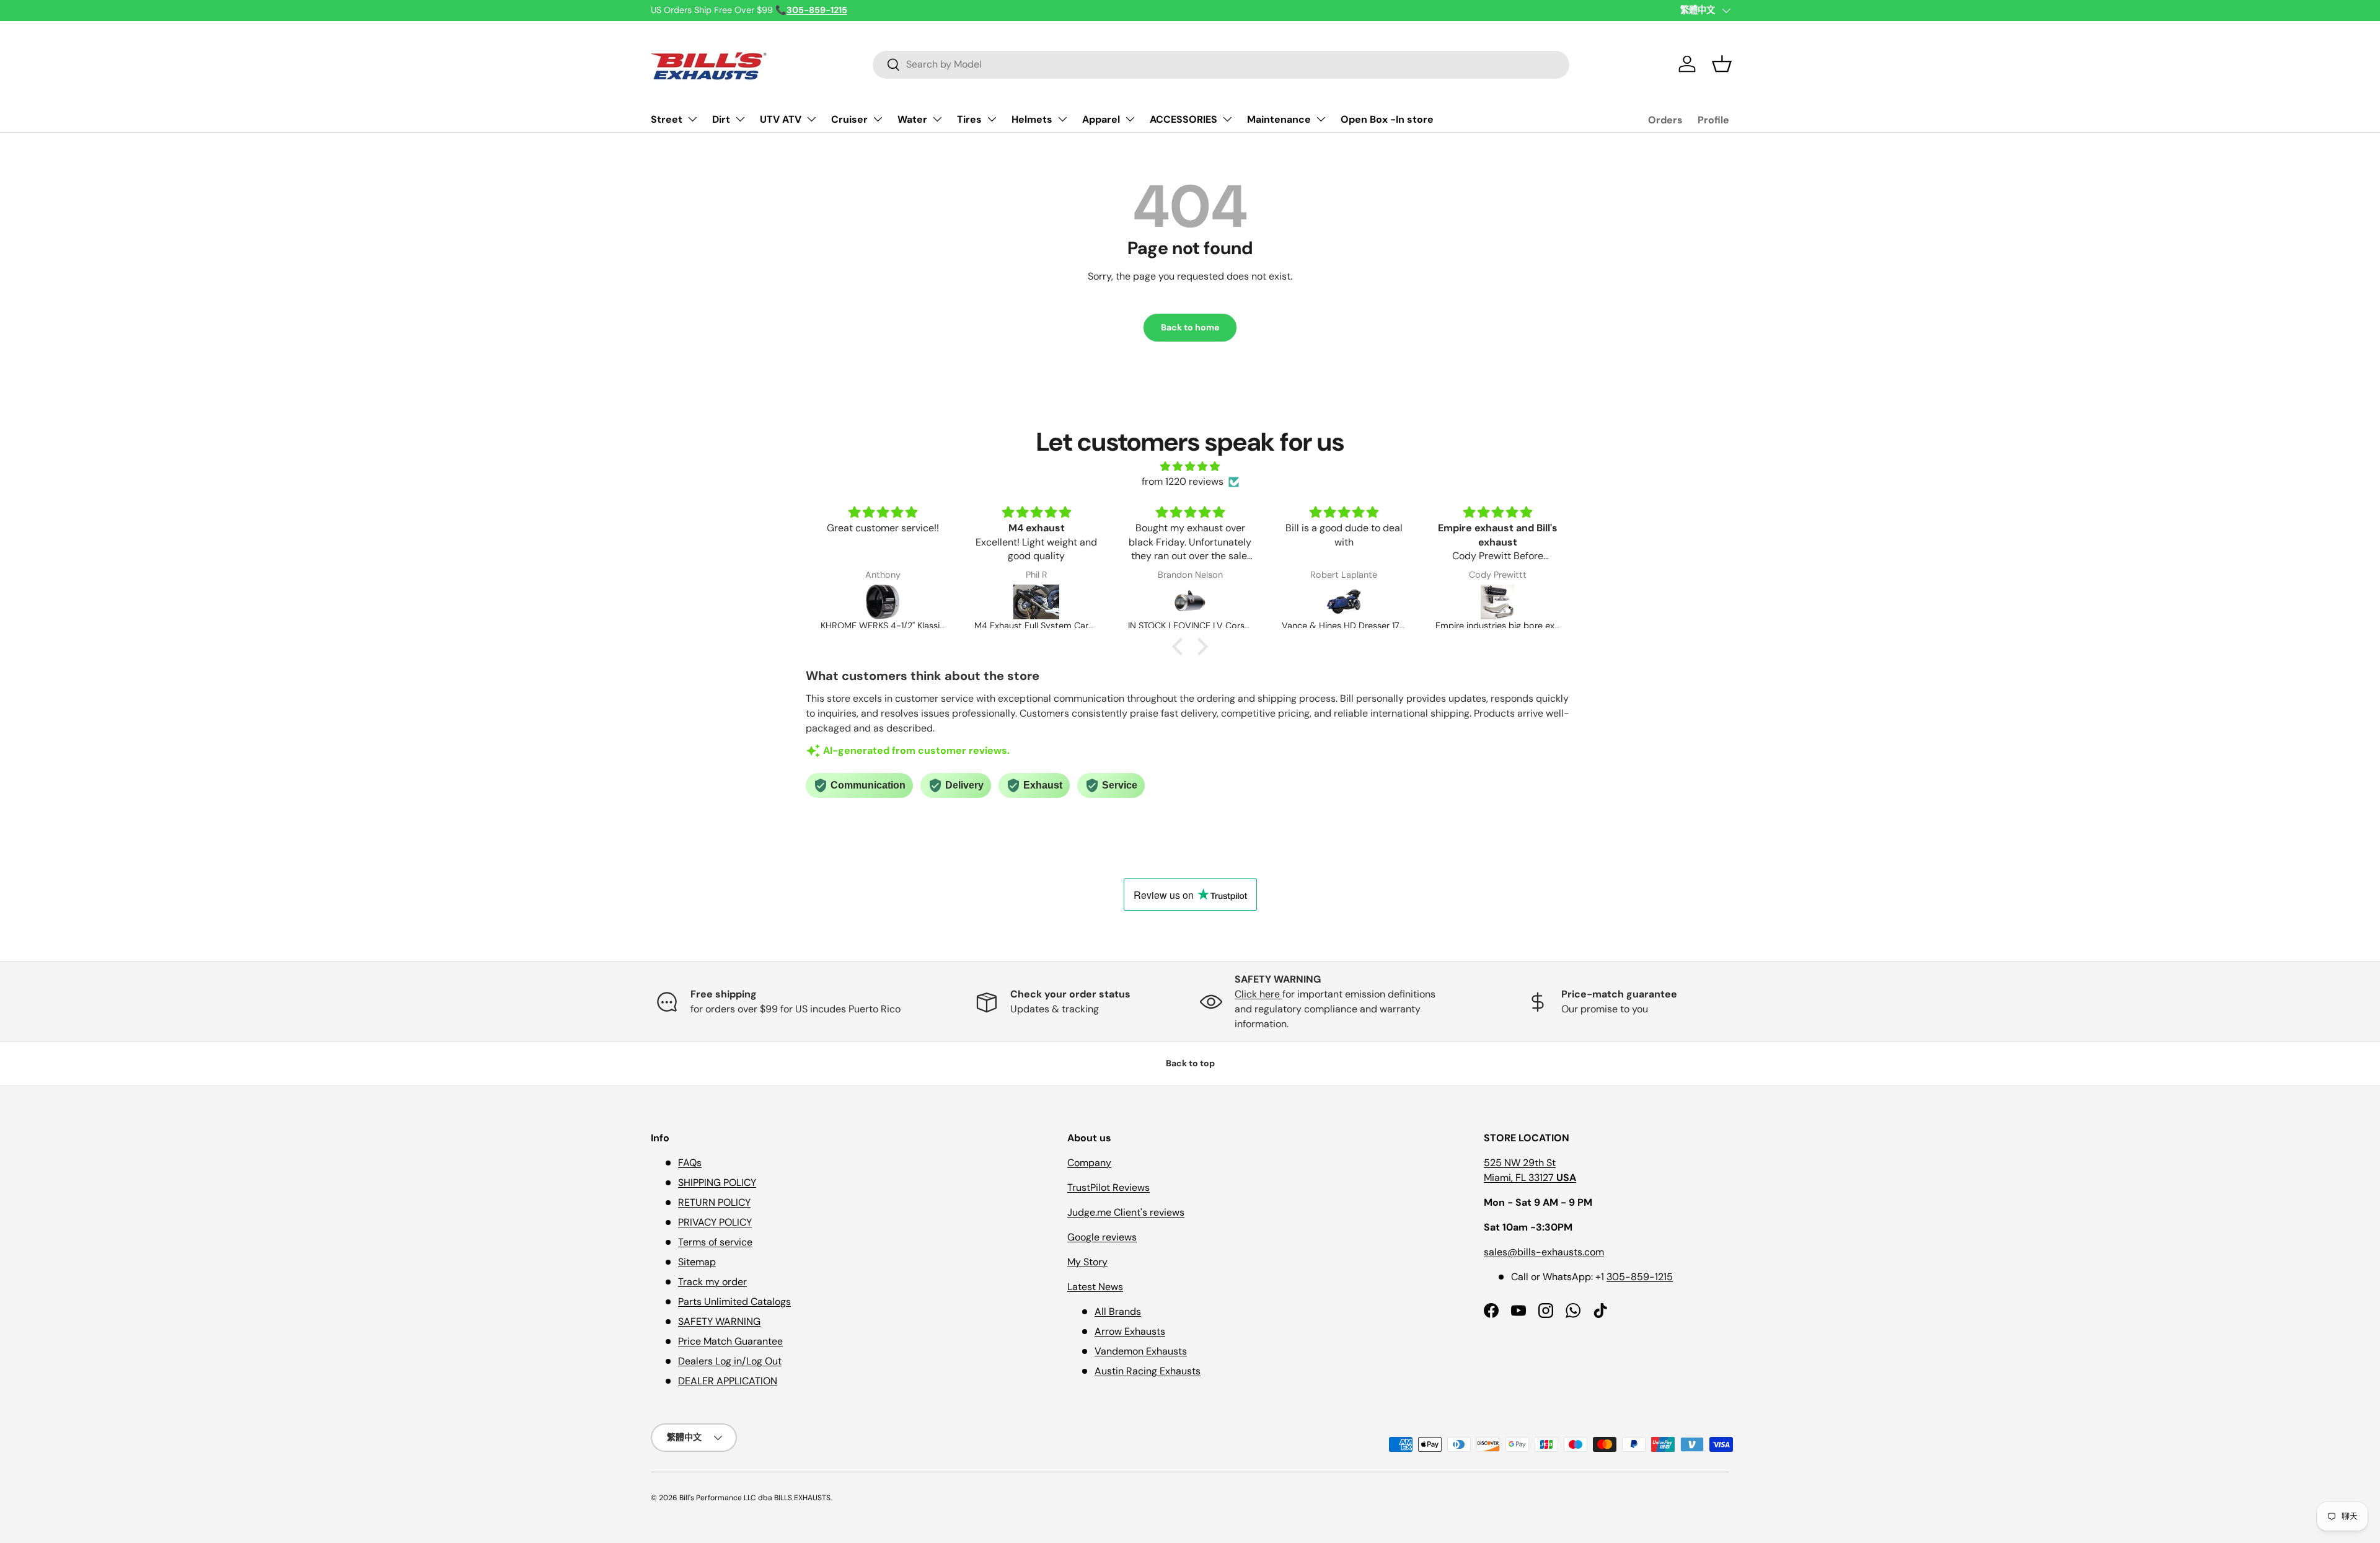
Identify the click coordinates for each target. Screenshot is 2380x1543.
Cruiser (849, 119)
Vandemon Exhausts (1141, 1351)
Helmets (1032, 119)
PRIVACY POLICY (715, 1222)
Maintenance (1279, 119)
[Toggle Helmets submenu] (1062, 119)
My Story (1087, 1262)
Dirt (721, 119)
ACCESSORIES (1183, 119)
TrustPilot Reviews (1108, 1187)
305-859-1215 (1640, 1277)
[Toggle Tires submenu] (992, 119)
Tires (969, 119)
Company (1089, 1163)
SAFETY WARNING (719, 1321)
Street (667, 119)
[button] (1722, 64)
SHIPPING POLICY (717, 1183)
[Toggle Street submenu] (692, 119)
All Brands (1118, 1311)
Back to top (1190, 1063)
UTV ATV (781, 119)
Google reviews (1102, 1237)
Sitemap (697, 1262)
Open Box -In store (1387, 119)
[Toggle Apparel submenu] (1130, 119)
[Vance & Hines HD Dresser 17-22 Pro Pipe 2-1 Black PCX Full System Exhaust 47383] (1344, 602)
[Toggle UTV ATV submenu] (811, 119)
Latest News (1095, 1287)
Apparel (1101, 119)
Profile (1713, 120)
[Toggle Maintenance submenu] (1321, 119)
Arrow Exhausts (1130, 1331)
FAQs (690, 1163)
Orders (1665, 120)
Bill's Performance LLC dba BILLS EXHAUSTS (755, 1498)
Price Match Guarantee (730, 1341)
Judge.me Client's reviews (1126, 1212)
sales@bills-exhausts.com (1544, 1252)
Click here (1258, 994)
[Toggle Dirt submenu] (740, 119)
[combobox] (1221, 64)
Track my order (712, 1282)
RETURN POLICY (714, 1202)
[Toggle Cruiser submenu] (878, 119)
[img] (1190, 466)
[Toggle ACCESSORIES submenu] (1227, 119)
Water (912, 119)
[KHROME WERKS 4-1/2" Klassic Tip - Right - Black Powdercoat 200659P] (883, 602)
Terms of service (715, 1242)
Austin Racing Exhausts (1148, 1371)
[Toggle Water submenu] (937, 119)
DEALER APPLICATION (728, 1381)
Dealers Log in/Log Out (730, 1361)
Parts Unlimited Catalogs (734, 1302)
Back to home (1190, 327)
